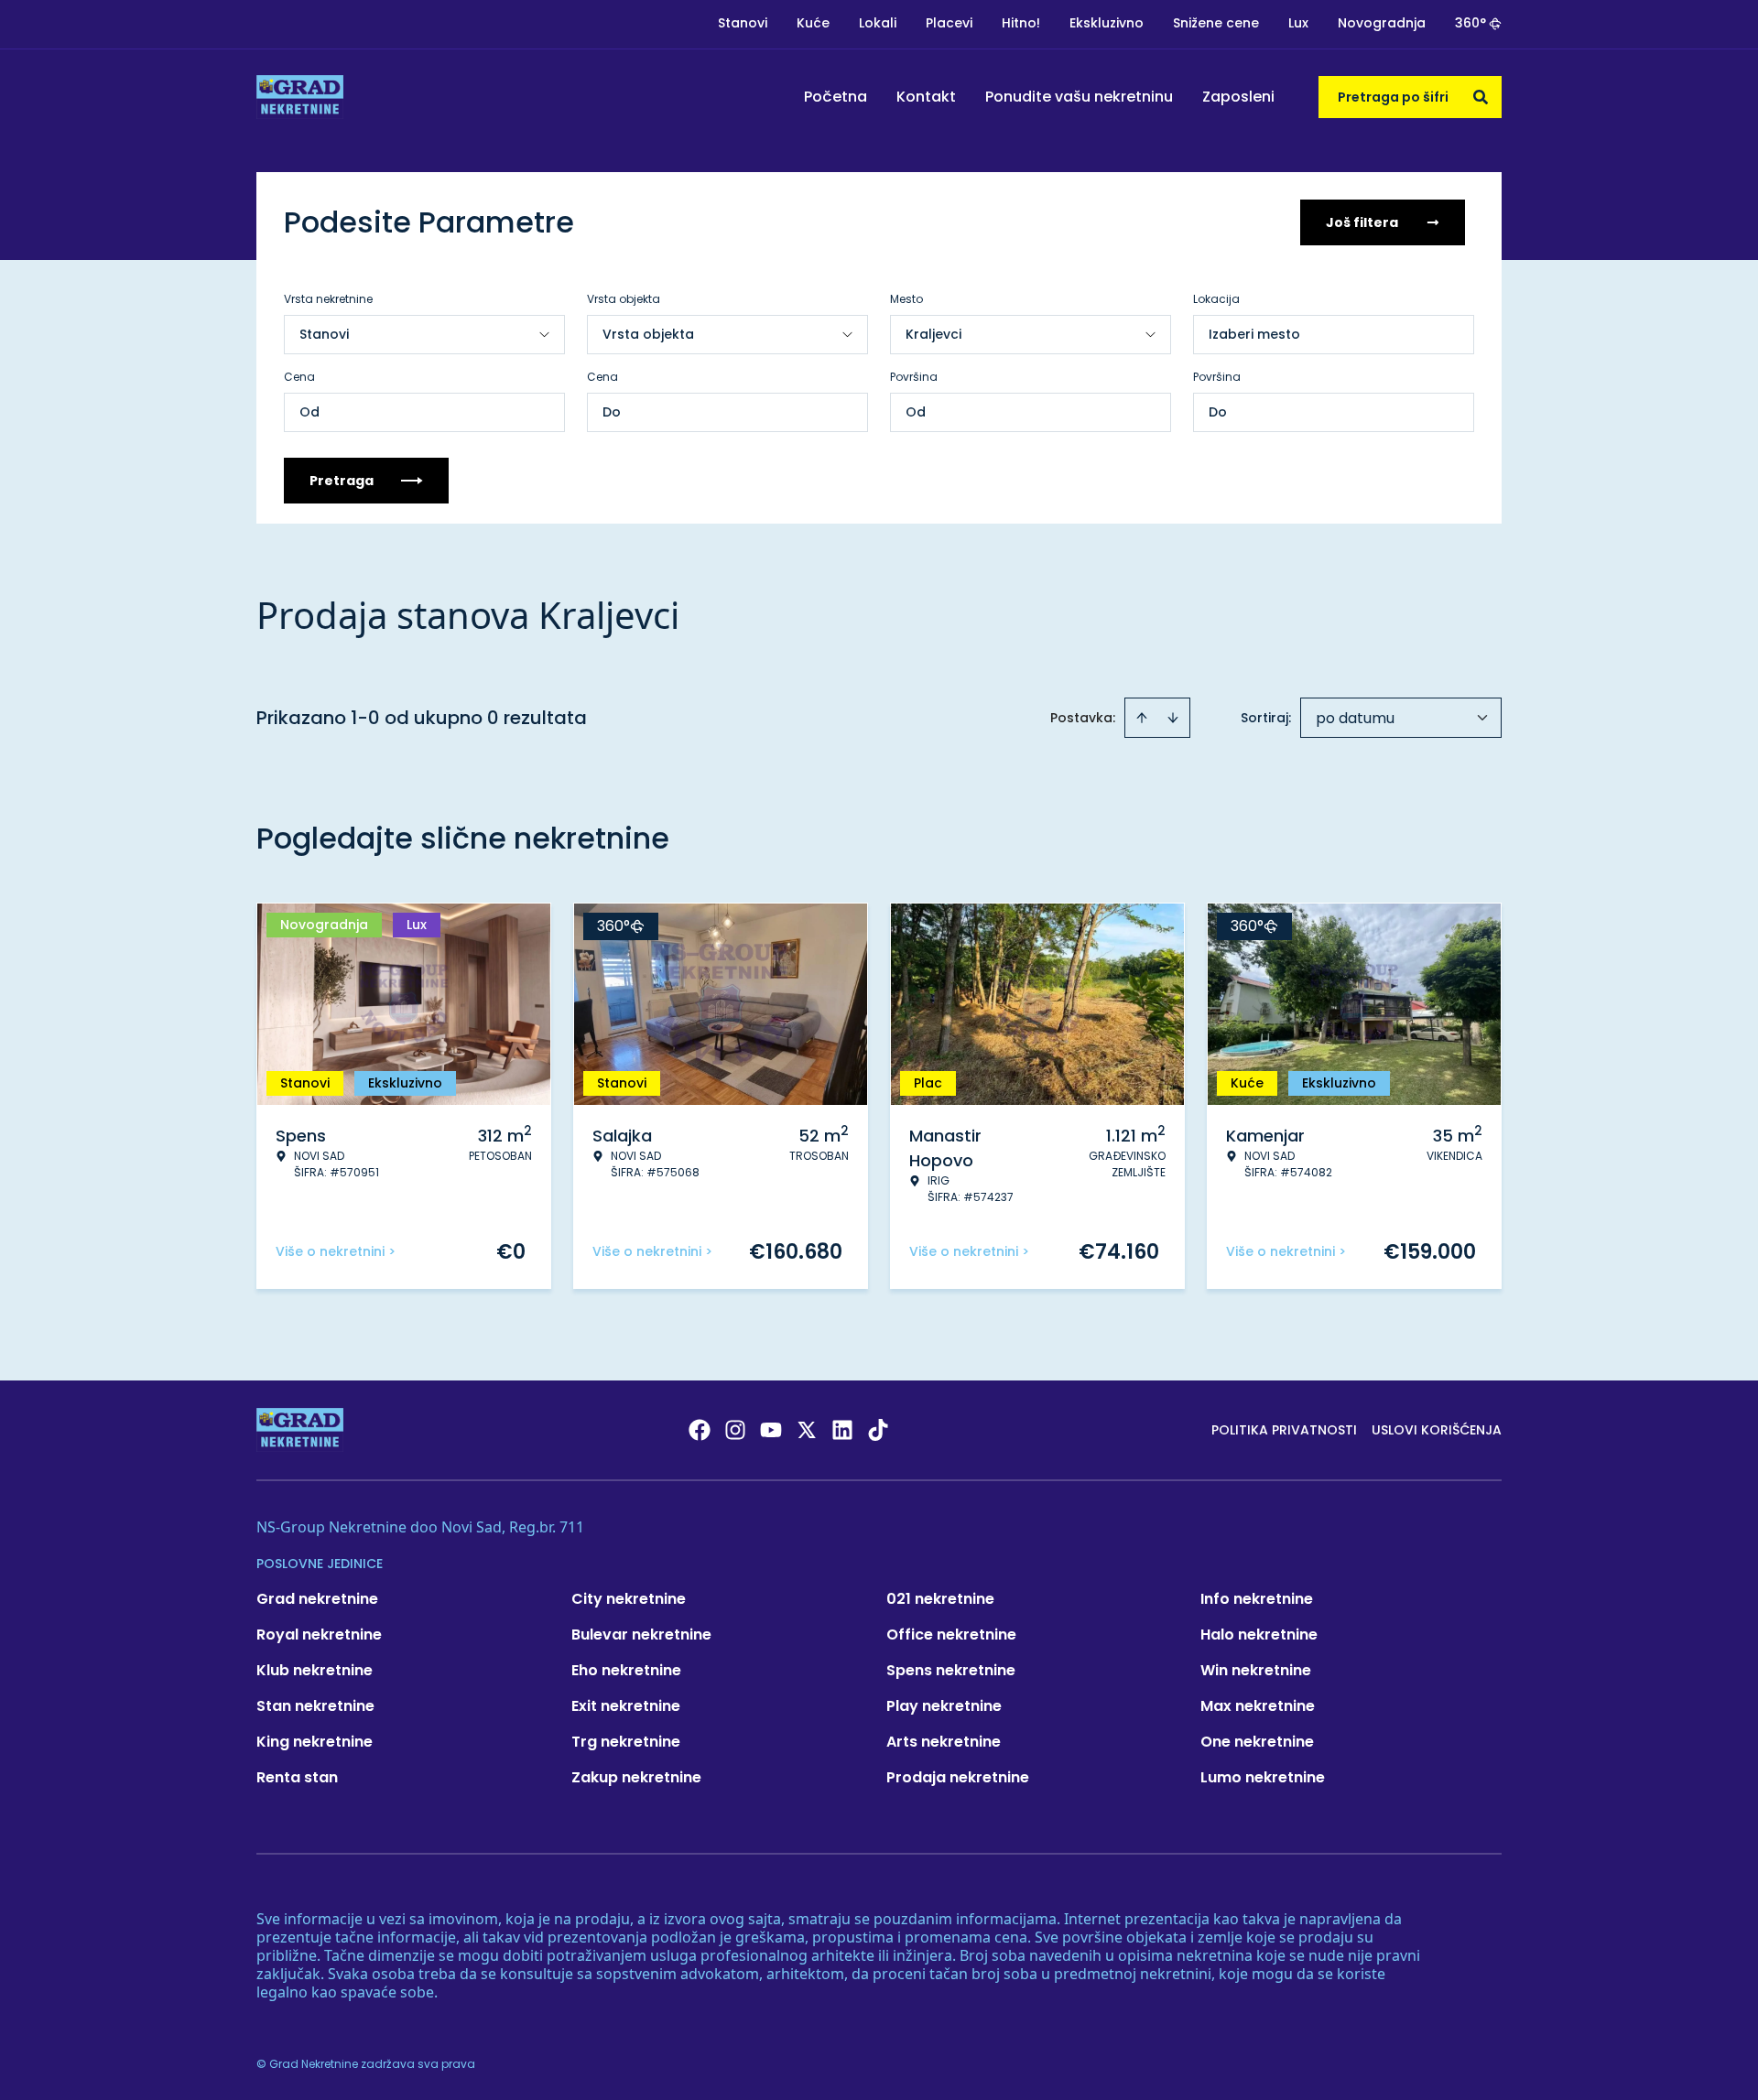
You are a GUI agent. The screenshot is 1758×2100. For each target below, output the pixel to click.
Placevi (949, 23)
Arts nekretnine (944, 1742)
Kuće (813, 23)
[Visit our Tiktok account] (878, 1430)
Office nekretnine (951, 1635)
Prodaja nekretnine (958, 1777)
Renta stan (297, 1777)
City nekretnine (629, 1599)
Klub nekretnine (315, 1670)
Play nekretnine (944, 1706)
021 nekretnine (940, 1599)
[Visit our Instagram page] (735, 1430)
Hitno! (1021, 23)
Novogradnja (1382, 23)
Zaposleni (1238, 97)
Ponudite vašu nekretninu (1079, 97)
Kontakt (926, 97)
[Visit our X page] (807, 1430)
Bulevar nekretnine (641, 1635)
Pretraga (342, 481)
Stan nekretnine (315, 1706)
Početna (836, 97)
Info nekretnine (1257, 1599)
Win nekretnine (1256, 1670)
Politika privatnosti (1284, 1430)
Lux (1298, 23)
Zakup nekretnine (636, 1777)
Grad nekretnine (317, 1599)
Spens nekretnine (951, 1670)
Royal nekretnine (319, 1635)
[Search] (1481, 97)
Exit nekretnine (626, 1706)
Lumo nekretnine (1263, 1777)
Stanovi (743, 23)
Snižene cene (1216, 23)
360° (1470, 23)
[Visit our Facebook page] (700, 1430)
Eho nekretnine (626, 1670)
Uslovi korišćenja (1437, 1430)
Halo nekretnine (1259, 1635)
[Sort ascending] (1142, 718)
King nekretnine (315, 1742)
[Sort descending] (1173, 718)
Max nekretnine (1258, 1706)
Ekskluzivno (1107, 23)
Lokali (878, 23)
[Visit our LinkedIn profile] (842, 1430)
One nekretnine (1257, 1742)
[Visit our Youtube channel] (771, 1430)
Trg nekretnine (626, 1742)
